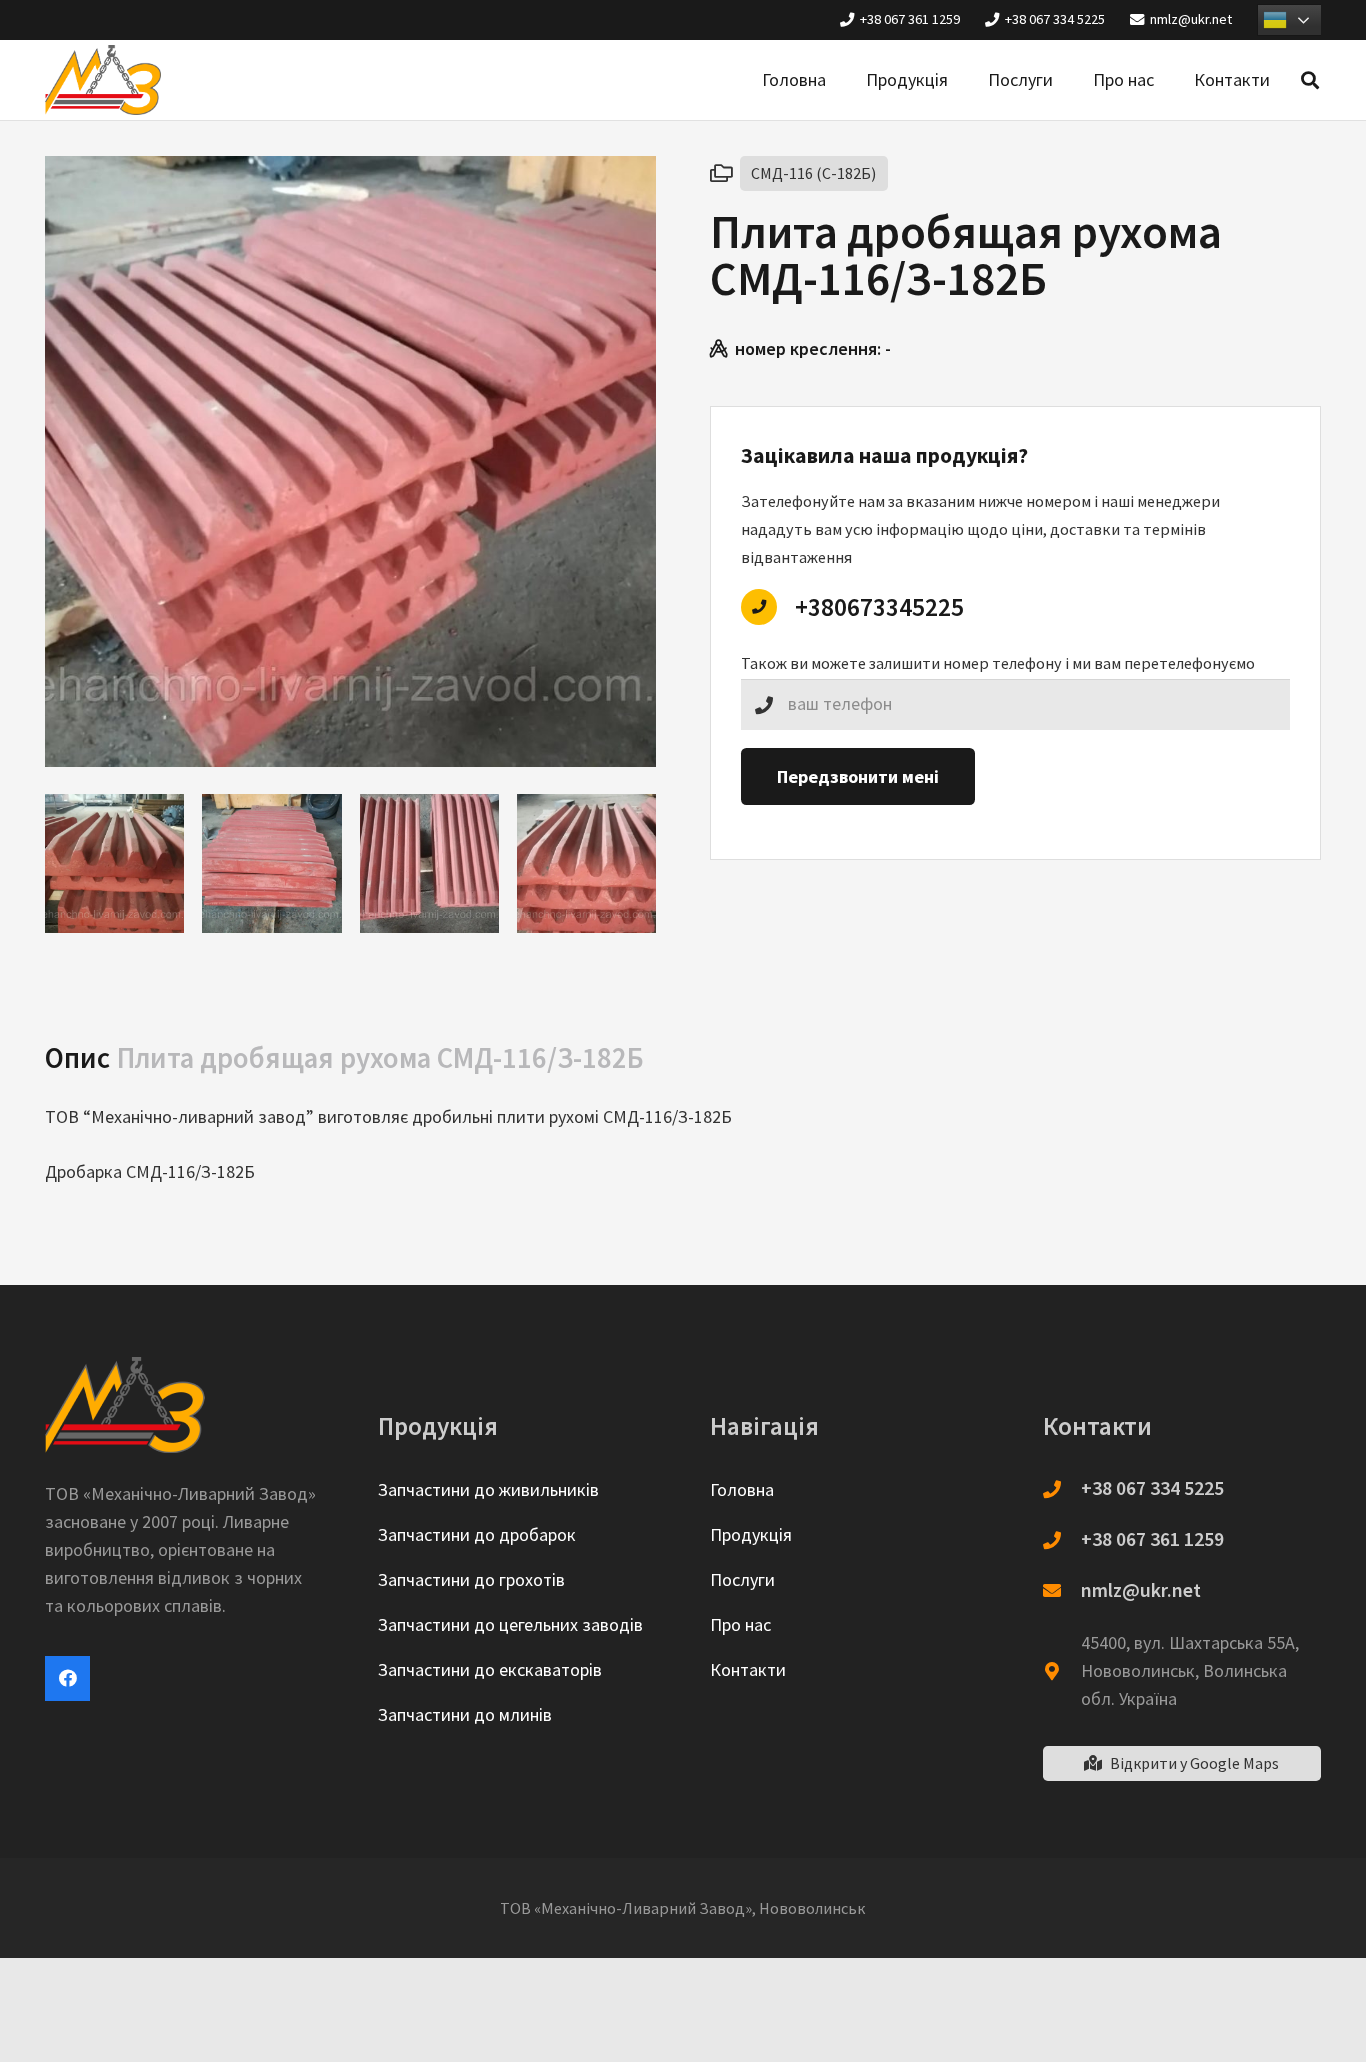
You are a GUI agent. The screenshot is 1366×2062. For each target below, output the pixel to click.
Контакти (748, 1669)
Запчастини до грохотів (471, 1579)
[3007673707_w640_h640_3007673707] (429, 863)
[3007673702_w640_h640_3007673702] (586, 863)
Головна (742, 1489)
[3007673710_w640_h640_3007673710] (271, 863)
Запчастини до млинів (465, 1714)
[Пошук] (1310, 80)
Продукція (751, 1534)
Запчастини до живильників (488, 1489)
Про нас (740, 1624)
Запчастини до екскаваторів (490, 1669)
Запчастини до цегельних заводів (510, 1624)
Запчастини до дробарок (477, 1534)
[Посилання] (103, 80)
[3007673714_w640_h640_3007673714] (114, 863)
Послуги (742, 1579)
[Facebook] (67, 1678)
